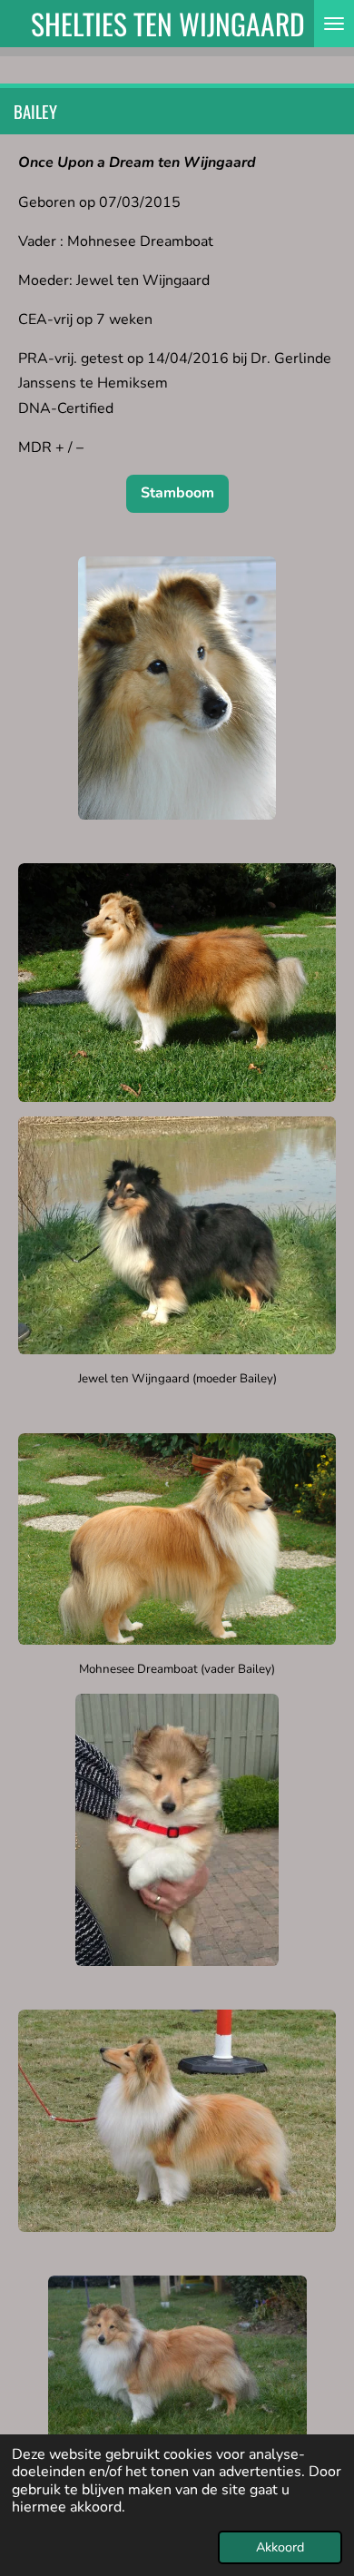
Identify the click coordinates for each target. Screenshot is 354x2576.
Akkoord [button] (280, 2547)
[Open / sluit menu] (334, 24)
